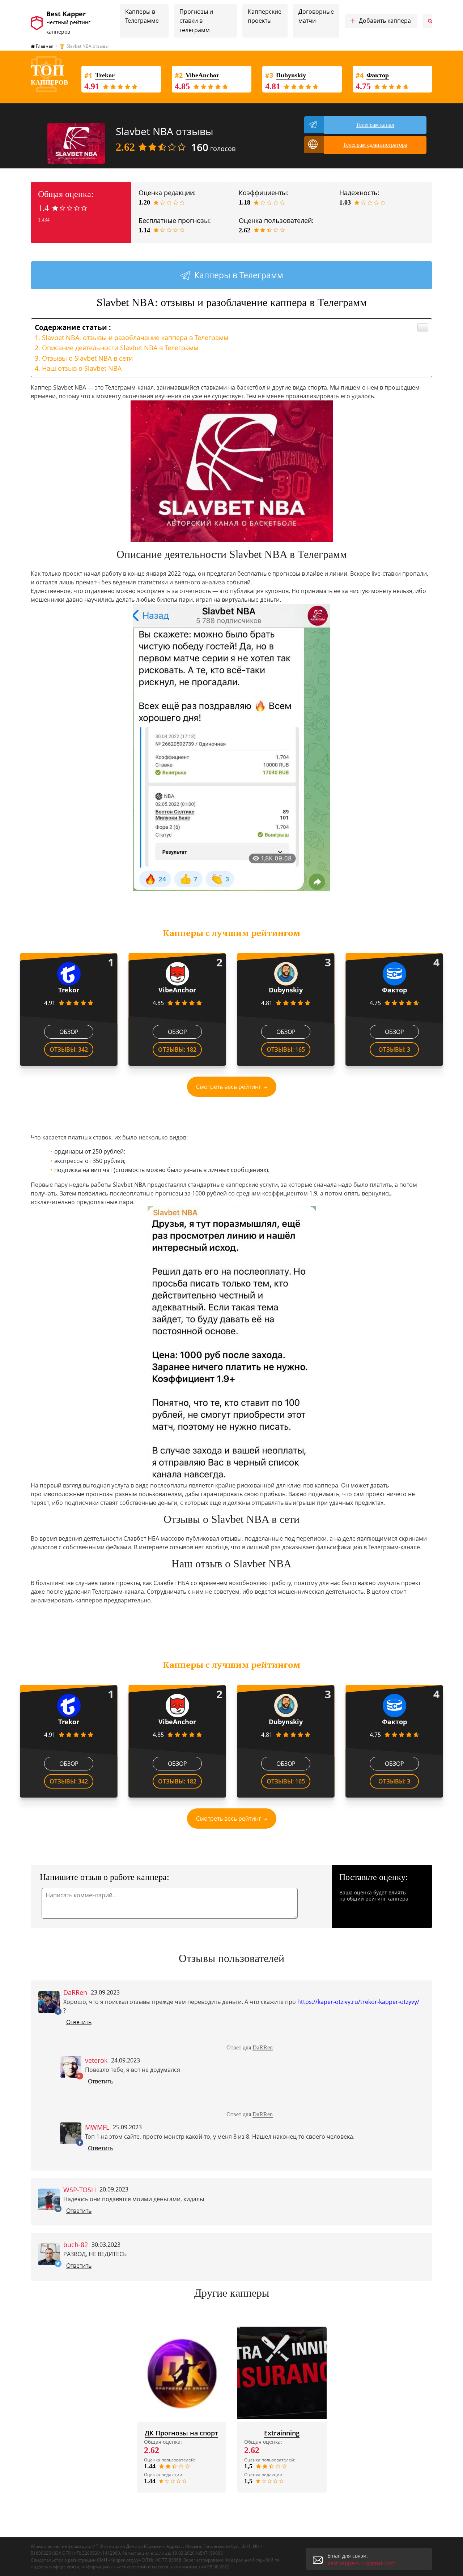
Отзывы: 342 (69, 1049)
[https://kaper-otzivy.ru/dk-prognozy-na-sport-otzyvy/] (182, 2373)
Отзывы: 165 (286, 1049)
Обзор (69, 1032)
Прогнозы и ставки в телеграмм (196, 21)
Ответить (79, 2022)
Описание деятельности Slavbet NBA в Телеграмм (120, 348)
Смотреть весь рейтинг (229, 1087)
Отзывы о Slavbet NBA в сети (87, 358)
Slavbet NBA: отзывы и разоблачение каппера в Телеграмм (135, 338)
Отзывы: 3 (394, 1049)
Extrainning (282, 2433)
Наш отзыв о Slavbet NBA (82, 368)
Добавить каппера (381, 21)
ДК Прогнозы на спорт (181, 2433)
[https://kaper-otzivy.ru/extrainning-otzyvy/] (282, 2373)
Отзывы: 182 (177, 1049)
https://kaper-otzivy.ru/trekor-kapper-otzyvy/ (358, 2002)
